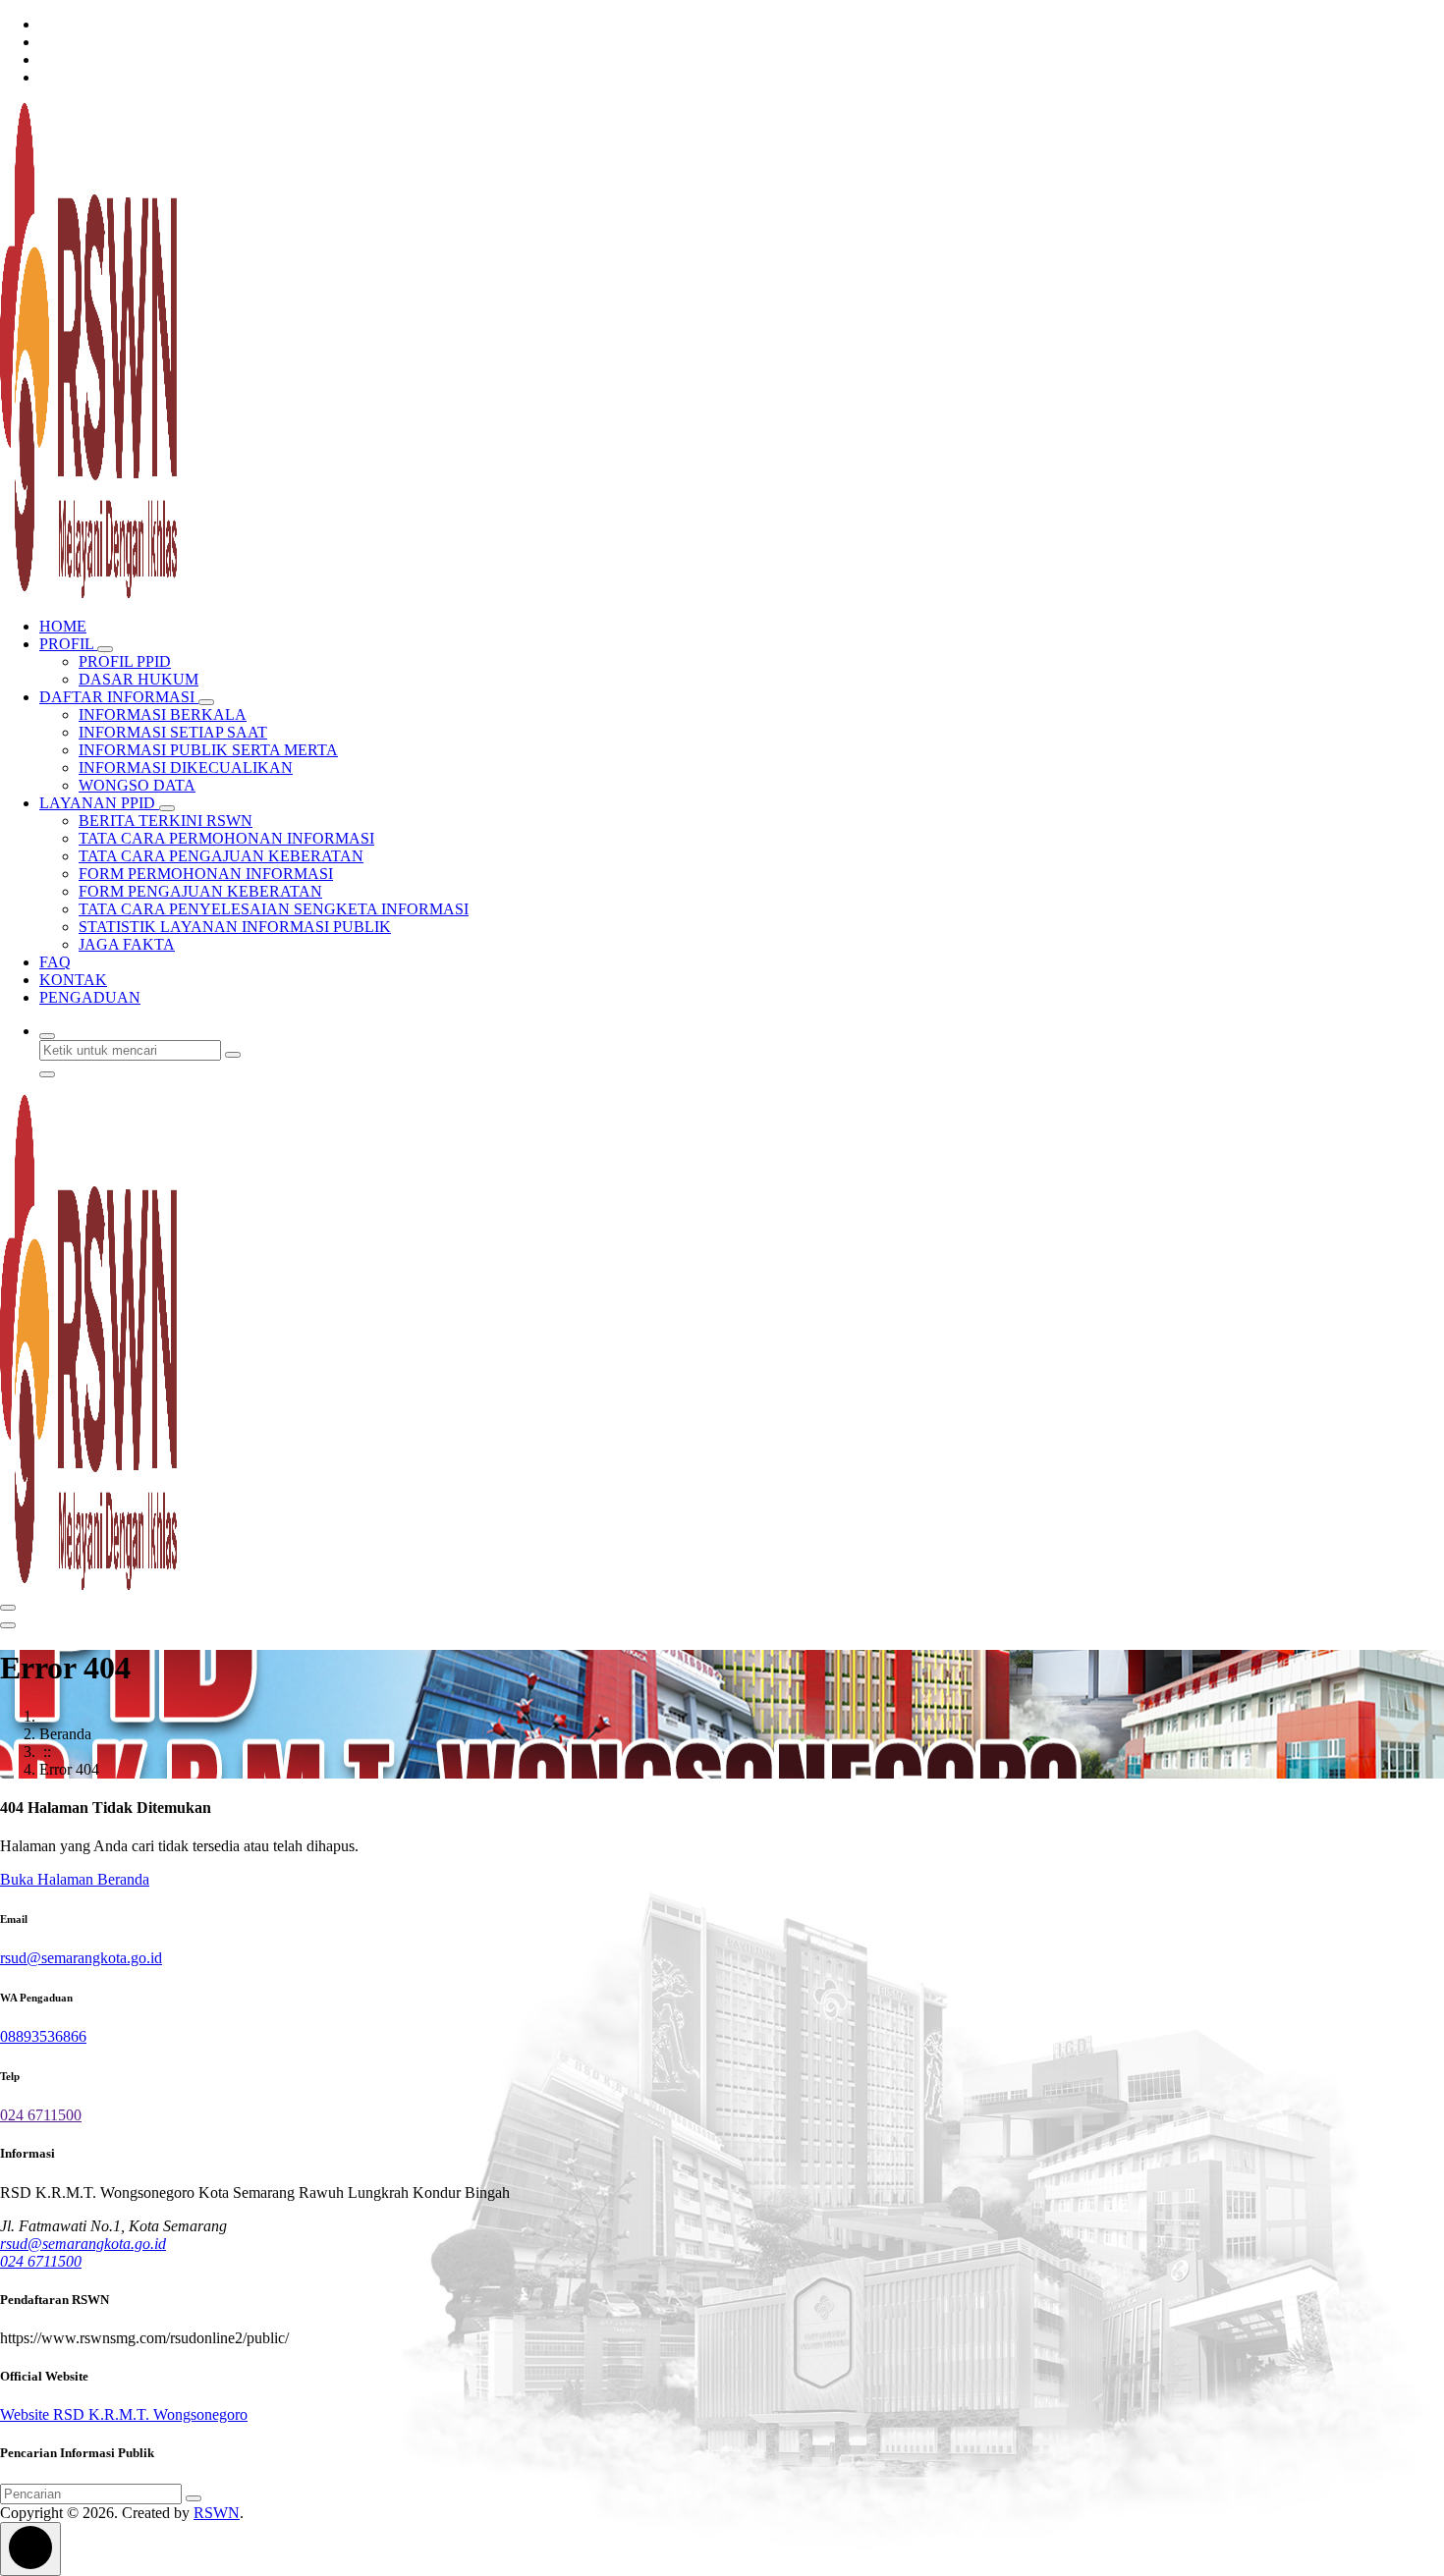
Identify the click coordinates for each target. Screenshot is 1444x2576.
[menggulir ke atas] (30, 2549)
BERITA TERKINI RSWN (166, 821)
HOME (63, 626)
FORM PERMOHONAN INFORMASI (206, 874)
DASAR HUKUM (139, 679)
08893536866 (43, 2036)
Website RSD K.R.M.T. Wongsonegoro (124, 2414)
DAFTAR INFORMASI (119, 697)
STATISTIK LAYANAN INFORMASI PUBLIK (235, 927)
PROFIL (68, 644)
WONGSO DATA (137, 785)
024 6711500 (41, 2115)
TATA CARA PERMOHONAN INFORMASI (226, 838)
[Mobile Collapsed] (105, 649)
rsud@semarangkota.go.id (81, 1958)
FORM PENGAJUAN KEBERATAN (200, 891)
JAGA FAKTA (127, 944)
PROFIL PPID (125, 661)
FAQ (55, 962)
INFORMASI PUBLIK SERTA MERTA (208, 750)
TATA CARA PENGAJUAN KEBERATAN (221, 856)
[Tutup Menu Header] (8, 1625)
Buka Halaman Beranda (75, 1879)
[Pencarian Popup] (47, 1036)
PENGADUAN (90, 997)
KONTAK (73, 980)
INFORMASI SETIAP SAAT (173, 732)
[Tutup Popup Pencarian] (47, 1074)
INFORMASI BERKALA (163, 714)
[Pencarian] (194, 2498)
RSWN (217, 2513)
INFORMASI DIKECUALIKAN (186, 767)
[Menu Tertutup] (8, 1608)
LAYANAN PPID (99, 803)
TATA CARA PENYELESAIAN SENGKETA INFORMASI (274, 909)
